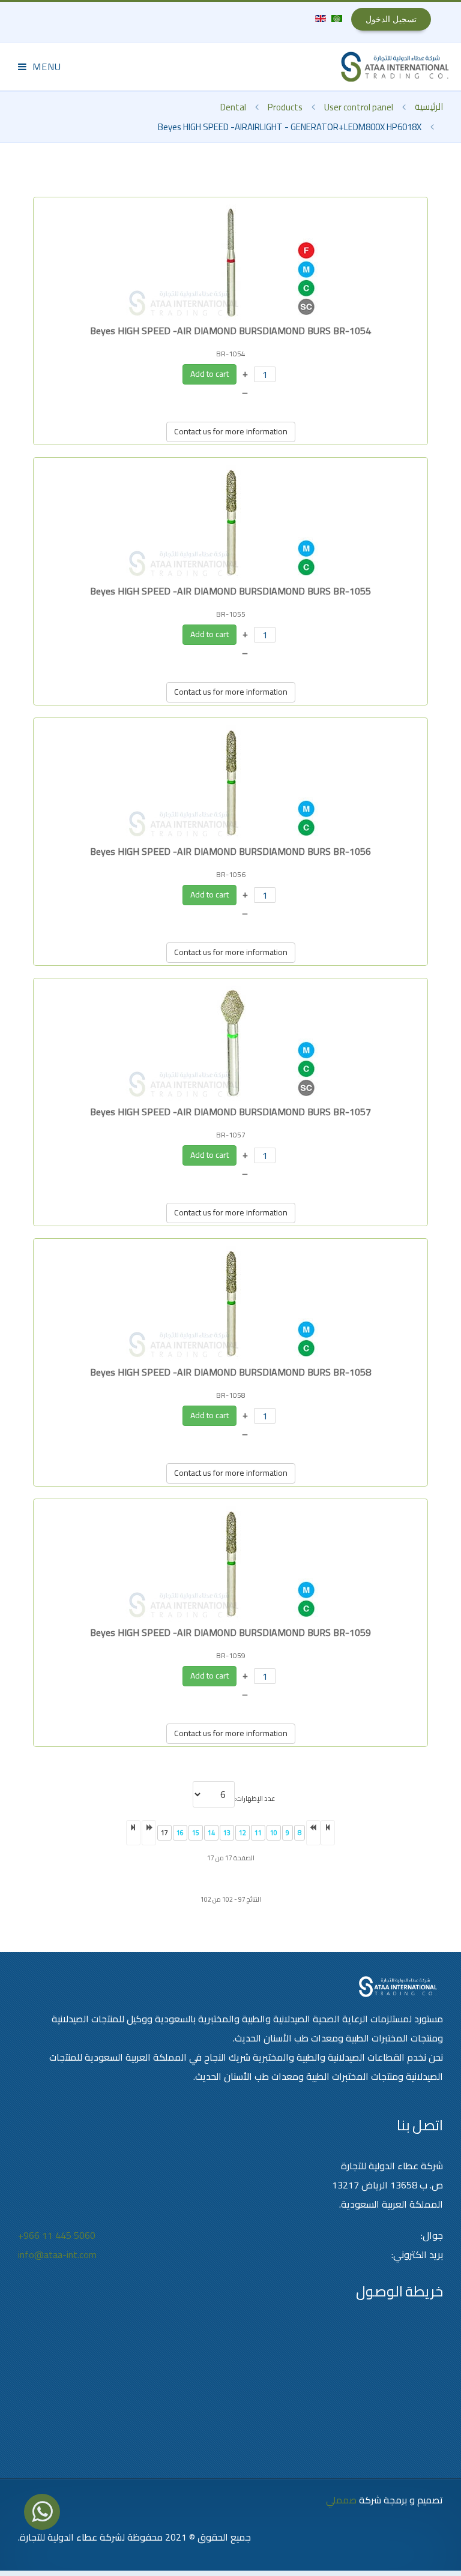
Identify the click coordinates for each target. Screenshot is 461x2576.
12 (243, 1833)
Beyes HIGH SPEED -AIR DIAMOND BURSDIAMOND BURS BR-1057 (230, 1112)
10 (274, 1833)
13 (227, 1833)
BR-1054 (231, 354)
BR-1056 (231, 874)
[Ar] (336, 17)
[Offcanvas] (40, 66)
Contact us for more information (231, 431)
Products (285, 107)
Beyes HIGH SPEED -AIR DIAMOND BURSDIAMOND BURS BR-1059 (230, 1632)
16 (180, 1833)
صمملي (341, 2500)
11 (258, 1833)
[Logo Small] (395, 67)
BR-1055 (231, 614)
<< (328, 1833)
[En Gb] (321, 17)
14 (211, 1833)
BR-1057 (231, 1135)
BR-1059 (231, 1655)
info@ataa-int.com (57, 2254)
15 (196, 1833)
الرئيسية (429, 106)
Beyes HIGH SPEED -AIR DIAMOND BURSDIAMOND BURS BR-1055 (230, 591)
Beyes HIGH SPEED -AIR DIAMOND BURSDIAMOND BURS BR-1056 (230, 851)
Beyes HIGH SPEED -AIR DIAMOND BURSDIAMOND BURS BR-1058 (230, 1372)
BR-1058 (231, 1395)
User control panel (359, 107)
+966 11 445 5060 (57, 2235)
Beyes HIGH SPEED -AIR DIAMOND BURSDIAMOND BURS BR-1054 (230, 331)
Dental (233, 107)
